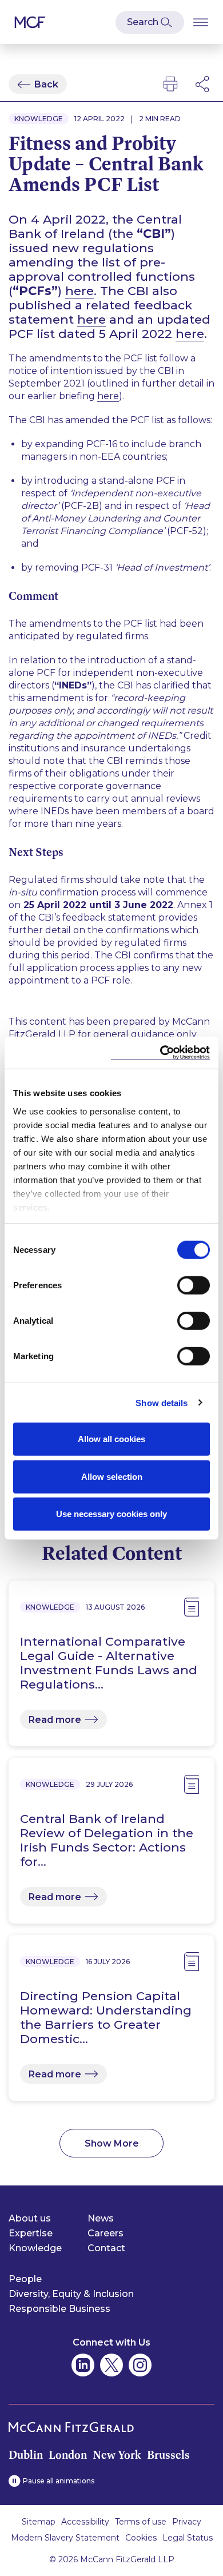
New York (117, 2455)
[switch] (194, 1285)
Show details (162, 1402)
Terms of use (141, 2522)
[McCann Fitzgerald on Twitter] (111, 2365)
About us (30, 2218)
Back (46, 84)
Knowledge (35, 2248)
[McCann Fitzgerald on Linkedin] (83, 2365)
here (79, 291)
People (25, 2279)
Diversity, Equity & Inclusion (71, 2294)
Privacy (187, 2522)
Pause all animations (59, 2481)
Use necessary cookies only (111, 1514)
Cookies (141, 2538)
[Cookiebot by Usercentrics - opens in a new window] (160, 1052)
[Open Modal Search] (150, 22)
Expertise (31, 2233)
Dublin (26, 2455)
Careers (105, 2233)
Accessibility (85, 2522)
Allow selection (112, 1476)
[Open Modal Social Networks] (203, 84)
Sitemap (39, 2522)
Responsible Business (59, 2309)
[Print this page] (170, 84)
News (101, 2218)
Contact (106, 2248)
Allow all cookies (111, 1439)
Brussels (168, 2455)
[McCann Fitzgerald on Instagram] (140, 2365)
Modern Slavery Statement (65, 2538)
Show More (112, 2143)
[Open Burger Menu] (201, 22)
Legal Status (188, 2538)
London (68, 2455)
